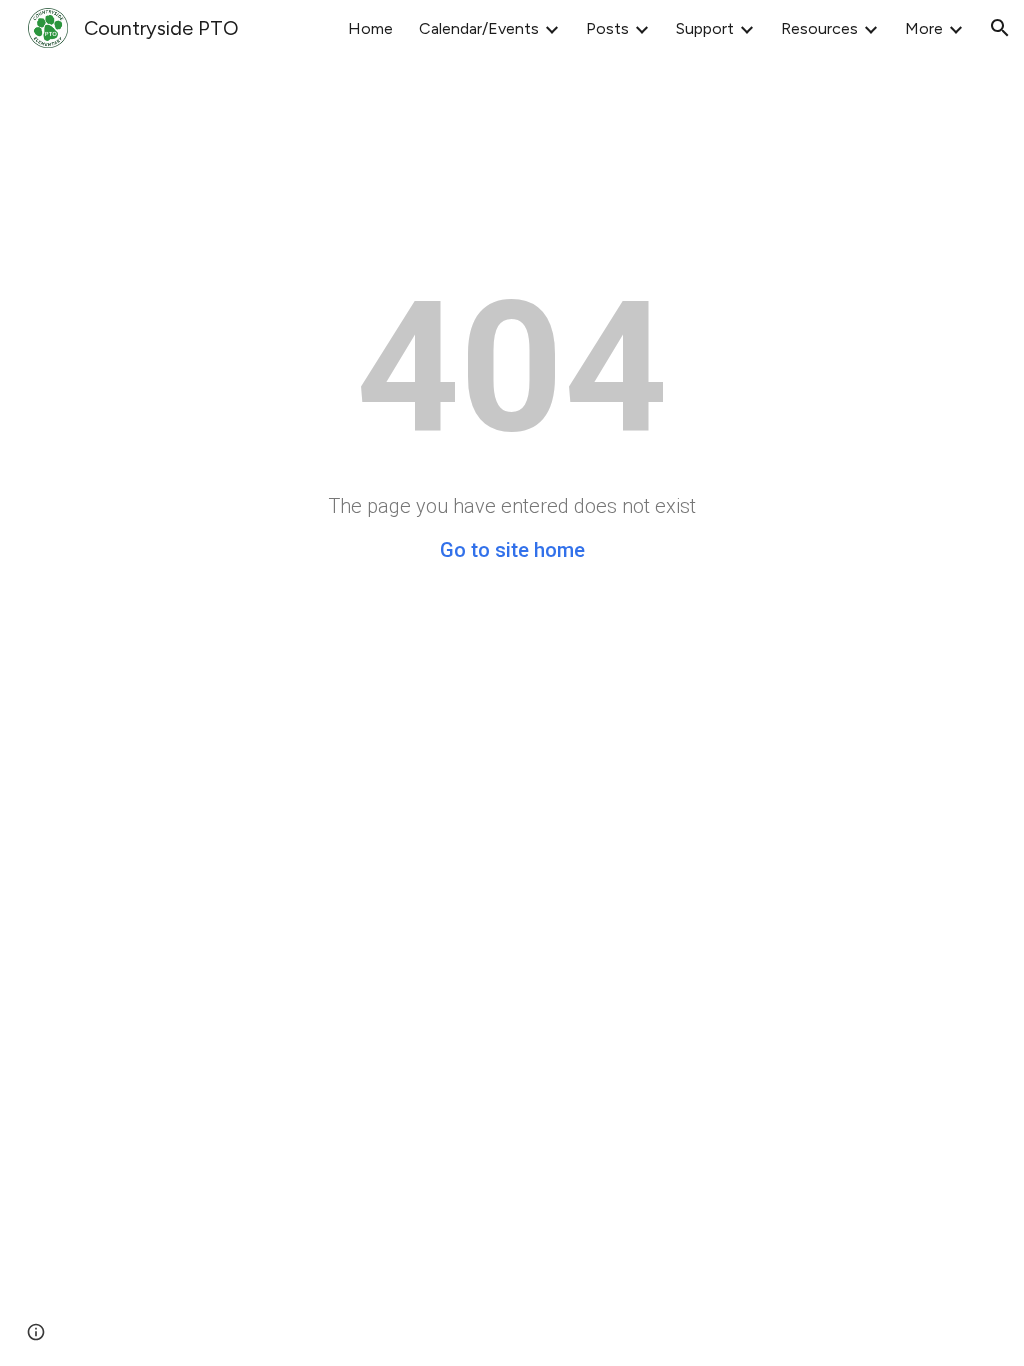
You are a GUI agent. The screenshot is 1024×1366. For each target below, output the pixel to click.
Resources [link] (819, 28)
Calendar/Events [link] (479, 28)
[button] (1000, 28)
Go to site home (512, 550)
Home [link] (370, 28)
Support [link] (705, 28)
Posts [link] (607, 28)
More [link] (924, 28)
